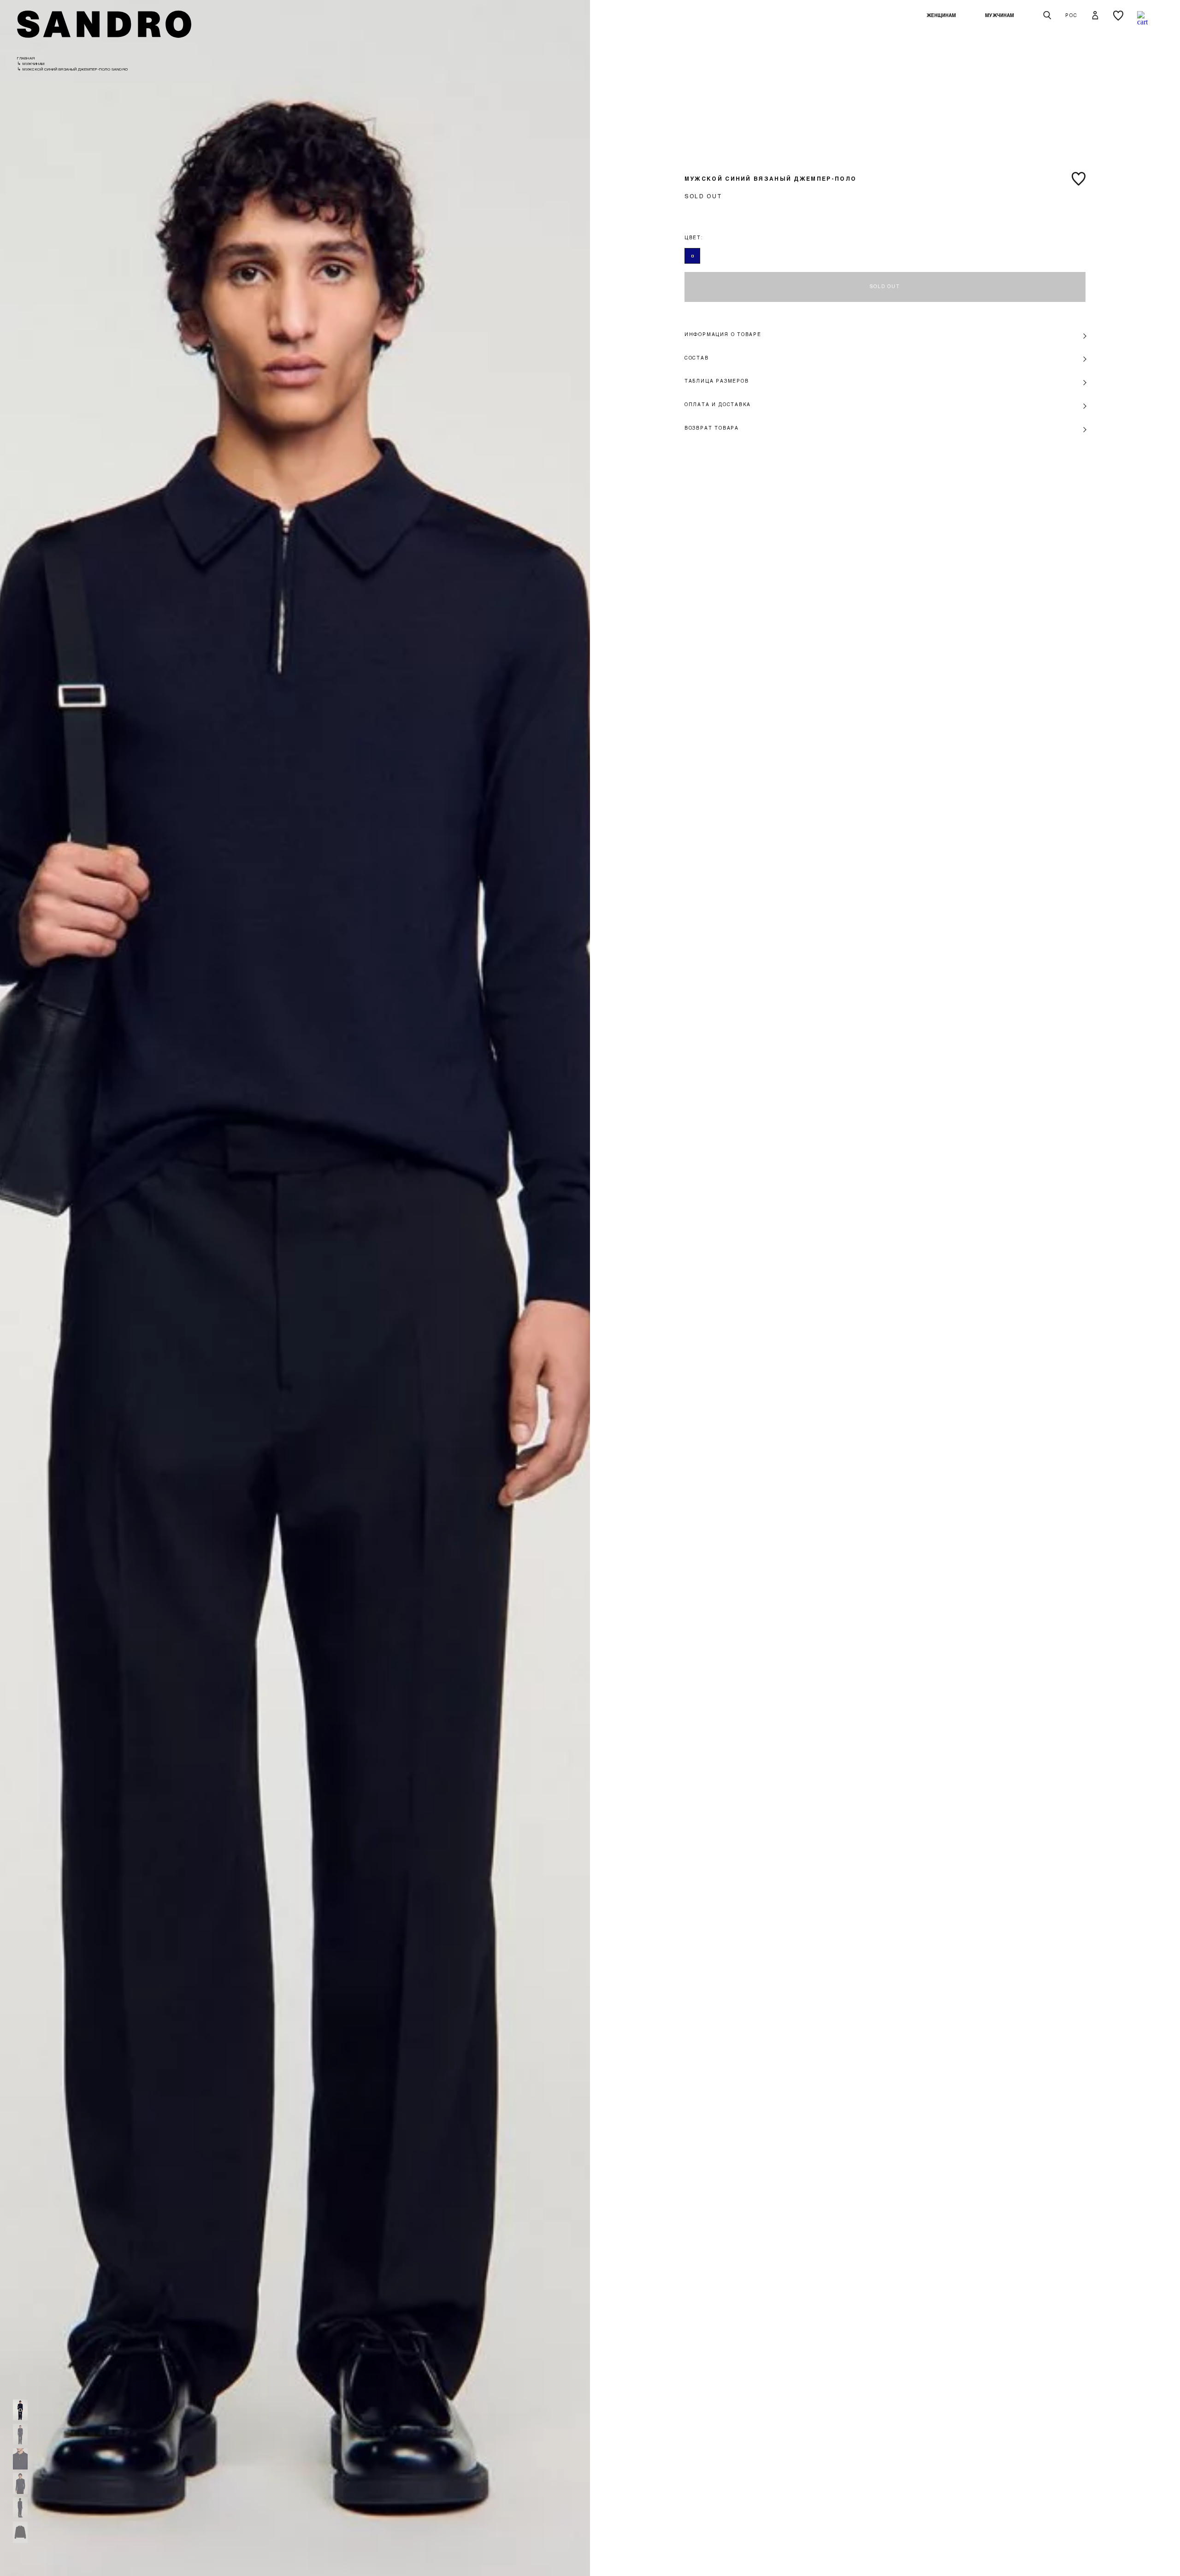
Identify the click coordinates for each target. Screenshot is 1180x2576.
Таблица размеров (717, 381)
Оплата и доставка (718, 404)
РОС (1071, 15)
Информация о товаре (723, 334)
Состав (697, 358)
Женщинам (941, 15)
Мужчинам (1000, 15)
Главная (26, 58)
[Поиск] (1047, 16)
